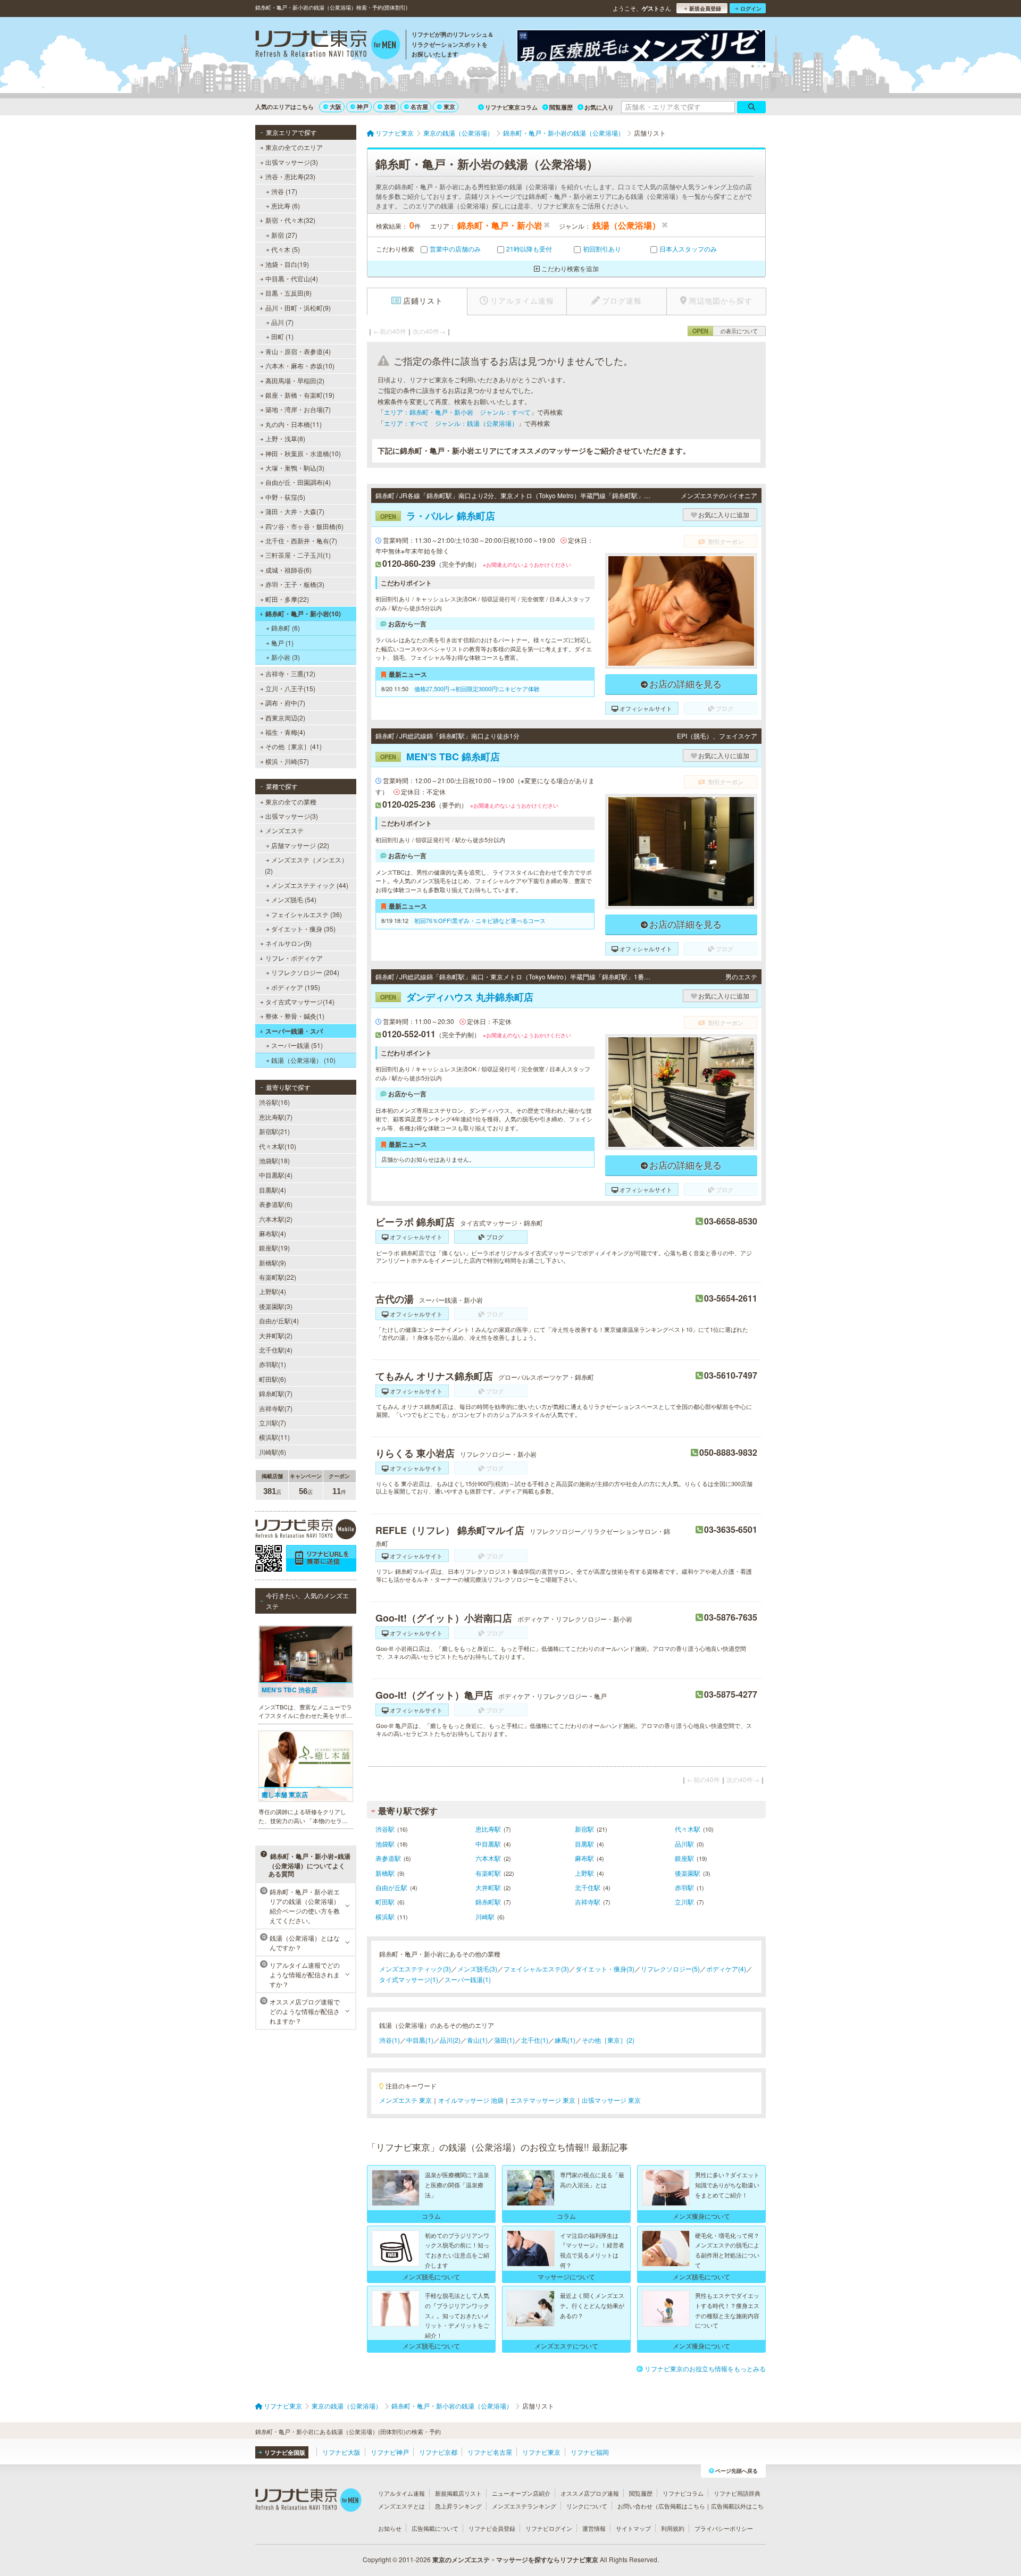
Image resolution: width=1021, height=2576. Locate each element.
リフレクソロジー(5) (670, 1969)
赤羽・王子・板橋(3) (295, 584)
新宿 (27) (284, 235)
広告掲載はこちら (682, 2506)
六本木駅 (488, 1858)
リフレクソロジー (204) (305, 972)
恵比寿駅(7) (276, 1117)
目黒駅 (584, 1844)
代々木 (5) (286, 249)
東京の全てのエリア (294, 147)
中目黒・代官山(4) (292, 278)
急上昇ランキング (458, 2506)
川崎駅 (485, 1916)
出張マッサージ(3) (292, 162)
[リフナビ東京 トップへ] (328, 46)
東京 (449, 107)
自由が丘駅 (391, 1887)
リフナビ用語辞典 (737, 2493)
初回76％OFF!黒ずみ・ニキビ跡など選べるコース (480, 920)
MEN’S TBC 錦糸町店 (440, 757)
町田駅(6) (273, 1379)
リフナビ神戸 (390, 2452)
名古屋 (419, 107)
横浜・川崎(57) (287, 761)
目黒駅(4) (273, 1190)
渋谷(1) (390, 2040)
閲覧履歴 (561, 107)
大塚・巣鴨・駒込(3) (295, 468)
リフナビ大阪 (341, 2452)
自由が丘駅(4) (279, 1320)
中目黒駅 (488, 1844)
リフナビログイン (549, 2528)
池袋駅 (385, 1844)
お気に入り (599, 107)
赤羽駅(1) (273, 1364)
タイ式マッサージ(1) (409, 1979)
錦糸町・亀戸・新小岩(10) (303, 614)
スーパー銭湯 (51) (297, 1045)
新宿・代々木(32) (290, 220)
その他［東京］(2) (608, 2040)
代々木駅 (688, 1829)
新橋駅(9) (273, 1262)
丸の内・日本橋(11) (294, 424)
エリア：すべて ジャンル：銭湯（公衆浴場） (451, 423)
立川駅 (684, 1902)
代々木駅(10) (278, 1146)
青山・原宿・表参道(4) (298, 351)
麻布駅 (584, 1858)
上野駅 (584, 1873)
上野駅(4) (273, 1291)
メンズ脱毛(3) (477, 1969)
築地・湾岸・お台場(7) (298, 409)
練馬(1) (565, 2040)
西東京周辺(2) (285, 718)
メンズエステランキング (524, 2506)
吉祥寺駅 (588, 1902)
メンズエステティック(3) (415, 1969)
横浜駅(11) (274, 1437)
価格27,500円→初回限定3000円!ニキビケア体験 (477, 689)
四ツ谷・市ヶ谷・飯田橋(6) (304, 526)
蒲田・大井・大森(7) (295, 511)
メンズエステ (284, 830)
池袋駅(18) (274, 1160)
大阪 (336, 107)
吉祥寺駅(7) (276, 1408)
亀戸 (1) (282, 643)
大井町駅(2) (276, 1335)
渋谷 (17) (284, 191)
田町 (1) (282, 336)
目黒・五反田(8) (288, 293)
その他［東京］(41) (294, 746)
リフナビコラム (683, 2493)
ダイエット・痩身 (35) (303, 929)
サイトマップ (633, 2528)
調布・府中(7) (285, 703)
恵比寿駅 (488, 1829)
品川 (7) (282, 322)
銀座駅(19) (274, 1248)
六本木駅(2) (276, 1219)
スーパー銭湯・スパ (294, 1031)
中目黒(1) (420, 2040)
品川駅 (684, 1844)
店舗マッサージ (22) (300, 845)
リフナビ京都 (438, 2452)
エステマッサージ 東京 (543, 2100)
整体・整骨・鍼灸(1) (295, 1016)
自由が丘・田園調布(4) (298, 482)
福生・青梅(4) (285, 732)
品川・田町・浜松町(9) (298, 308)
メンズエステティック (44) (310, 885)
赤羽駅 (684, 1887)
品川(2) (450, 2040)
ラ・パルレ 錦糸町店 (438, 516)
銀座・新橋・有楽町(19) (300, 395)
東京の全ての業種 (291, 802)
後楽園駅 (688, 1873)
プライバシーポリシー (724, 2528)
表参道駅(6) (276, 1204)
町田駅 (385, 1902)
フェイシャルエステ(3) (536, 1969)
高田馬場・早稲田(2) (295, 380)
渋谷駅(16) (274, 1102)
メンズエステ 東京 (405, 2100)
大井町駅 (488, 1887)
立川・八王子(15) (290, 688)
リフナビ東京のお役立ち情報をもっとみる (705, 2368)
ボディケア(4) (726, 1969)
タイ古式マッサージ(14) (300, 1001)
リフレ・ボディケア (294, 958)
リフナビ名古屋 (490, 2452)
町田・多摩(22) (287, 599)
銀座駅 (684, 1858)
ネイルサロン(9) (288, 943)
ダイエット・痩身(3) (605, 1969)
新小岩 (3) (286, 657)
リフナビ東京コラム (511, 107)
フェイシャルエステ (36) (307, 914)
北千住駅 (588, 1887)
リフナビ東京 (541, 2452)
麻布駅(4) (273, 1233)
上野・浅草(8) (285, 438)
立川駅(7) (273, 1423)
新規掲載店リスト (458, 2493)
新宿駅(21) (274, 1131)
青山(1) (477, 2040)
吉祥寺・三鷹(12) (290, 673)
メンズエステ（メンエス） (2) (306, 865)
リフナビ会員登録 (492, 2528)
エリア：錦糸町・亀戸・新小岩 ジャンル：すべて (457, 412)
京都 (390, 107)
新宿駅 (584, 1829)
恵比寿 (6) (286, 205)
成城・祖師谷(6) (288, 570)
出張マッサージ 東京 (611, 2100)
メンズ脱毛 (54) (294, 899)
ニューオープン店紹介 (521, 2493)
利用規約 (673, 2528)
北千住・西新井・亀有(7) (301, 540)
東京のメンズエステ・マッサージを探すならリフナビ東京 (515, 2560)
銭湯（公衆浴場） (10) (303, 1060)
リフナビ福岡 (590, 2452)
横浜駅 (385, 1916)
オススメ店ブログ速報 (590, 2493)
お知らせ (390, 2528)
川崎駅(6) (273, 1452)
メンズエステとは (401, 2506)
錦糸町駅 (488, 1902)
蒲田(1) (504, 2040)
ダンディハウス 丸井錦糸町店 (457, 997)
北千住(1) (535, 2040)
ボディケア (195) (296, 987)
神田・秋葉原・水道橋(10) (303, 453)
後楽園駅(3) (276, 1306)
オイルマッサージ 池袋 (471, 2100)
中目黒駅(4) (276, 1175)
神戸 (363, 107)
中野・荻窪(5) (285, 497)
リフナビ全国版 (285, 2452)
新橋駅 (385, 1873)
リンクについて (587, 2506)
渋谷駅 (385, 1829)
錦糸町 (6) (286, 628)
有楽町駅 (488, 1873)
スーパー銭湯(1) (468, 1979)
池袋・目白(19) (287, 264)
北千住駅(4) (276, 1350)
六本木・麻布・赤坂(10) (300, 366)
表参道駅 (388, 1858)
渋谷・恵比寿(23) (290, 176)
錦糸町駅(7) (276, 1393)
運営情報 (594, 2528)
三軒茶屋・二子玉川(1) (298, 555)
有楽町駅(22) (278, 1277)
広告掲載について (435, 2528)
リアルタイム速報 (401, 2493)
